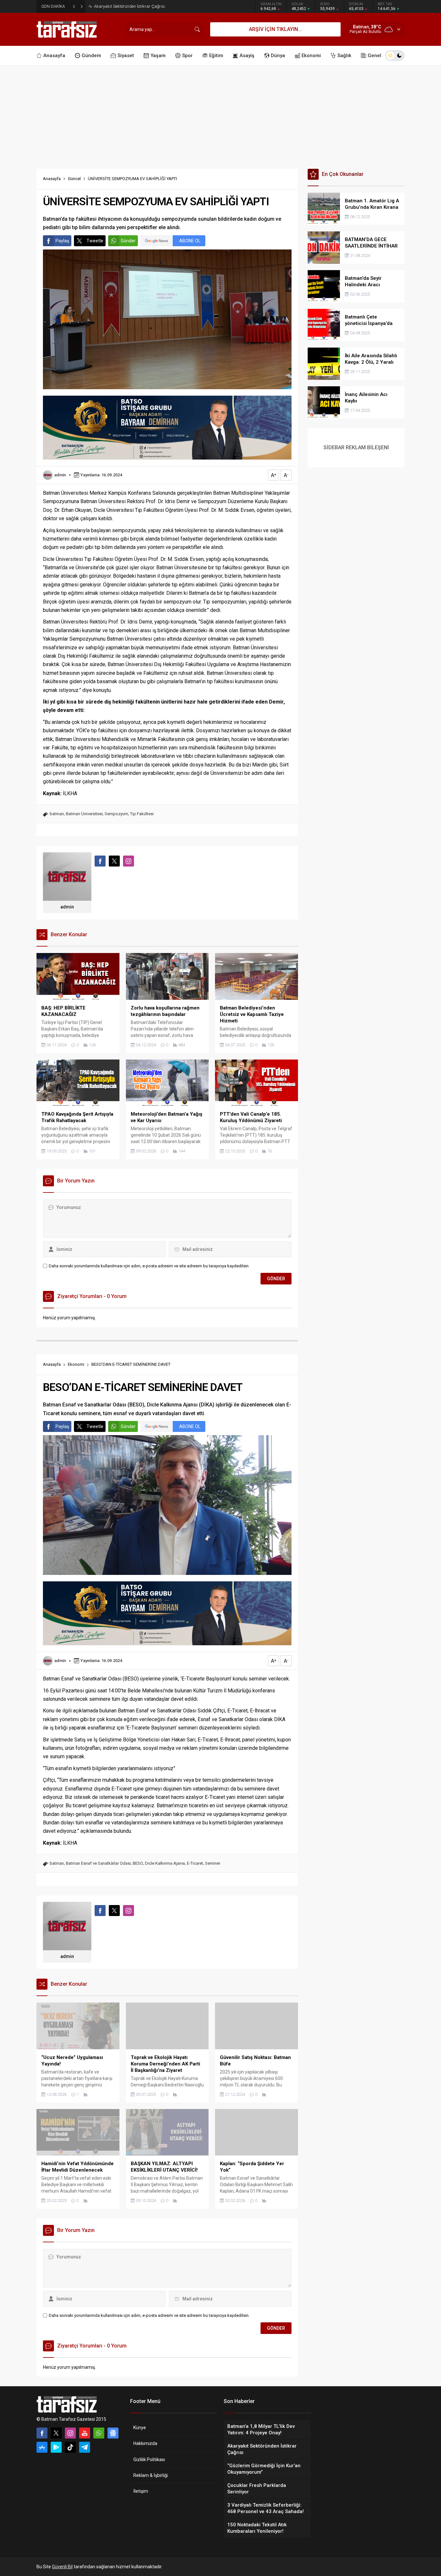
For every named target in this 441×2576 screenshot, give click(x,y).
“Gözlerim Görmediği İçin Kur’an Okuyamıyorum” (138, 6)
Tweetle (95, 241)
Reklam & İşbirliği (151, 2475)
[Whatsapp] (99, 2433)
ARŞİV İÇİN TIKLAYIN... (275, 29)
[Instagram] (70, 2433)
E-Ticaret (195, 1863)
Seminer (213, 1863)
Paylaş (62, 241)
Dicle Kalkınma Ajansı (165, 1863)
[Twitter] (56, 2433)
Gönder (128, 241)
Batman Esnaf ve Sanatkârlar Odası (98, 1863)
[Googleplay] (56, 2447)
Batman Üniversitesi (84, 814)
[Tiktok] (70, 2447)
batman (57, 814)
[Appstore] (42, 2447)
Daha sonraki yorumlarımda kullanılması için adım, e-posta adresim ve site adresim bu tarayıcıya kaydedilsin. (149, 1266)
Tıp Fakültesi (142, 814)
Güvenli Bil (62, 2567)
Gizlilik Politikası (149, 2459)
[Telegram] (85, 2447)
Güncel (74, 179)
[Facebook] (42, 2433)
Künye (140, 2428)
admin (60, 475)
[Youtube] (85, 2433)
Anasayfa (52, 179)
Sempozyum (116, 814)
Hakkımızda (145, 2443)
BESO (138, 1863)
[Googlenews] (113, 2433)
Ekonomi (76, 1364)
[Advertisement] (221, 114)
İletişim (141, 2491)
